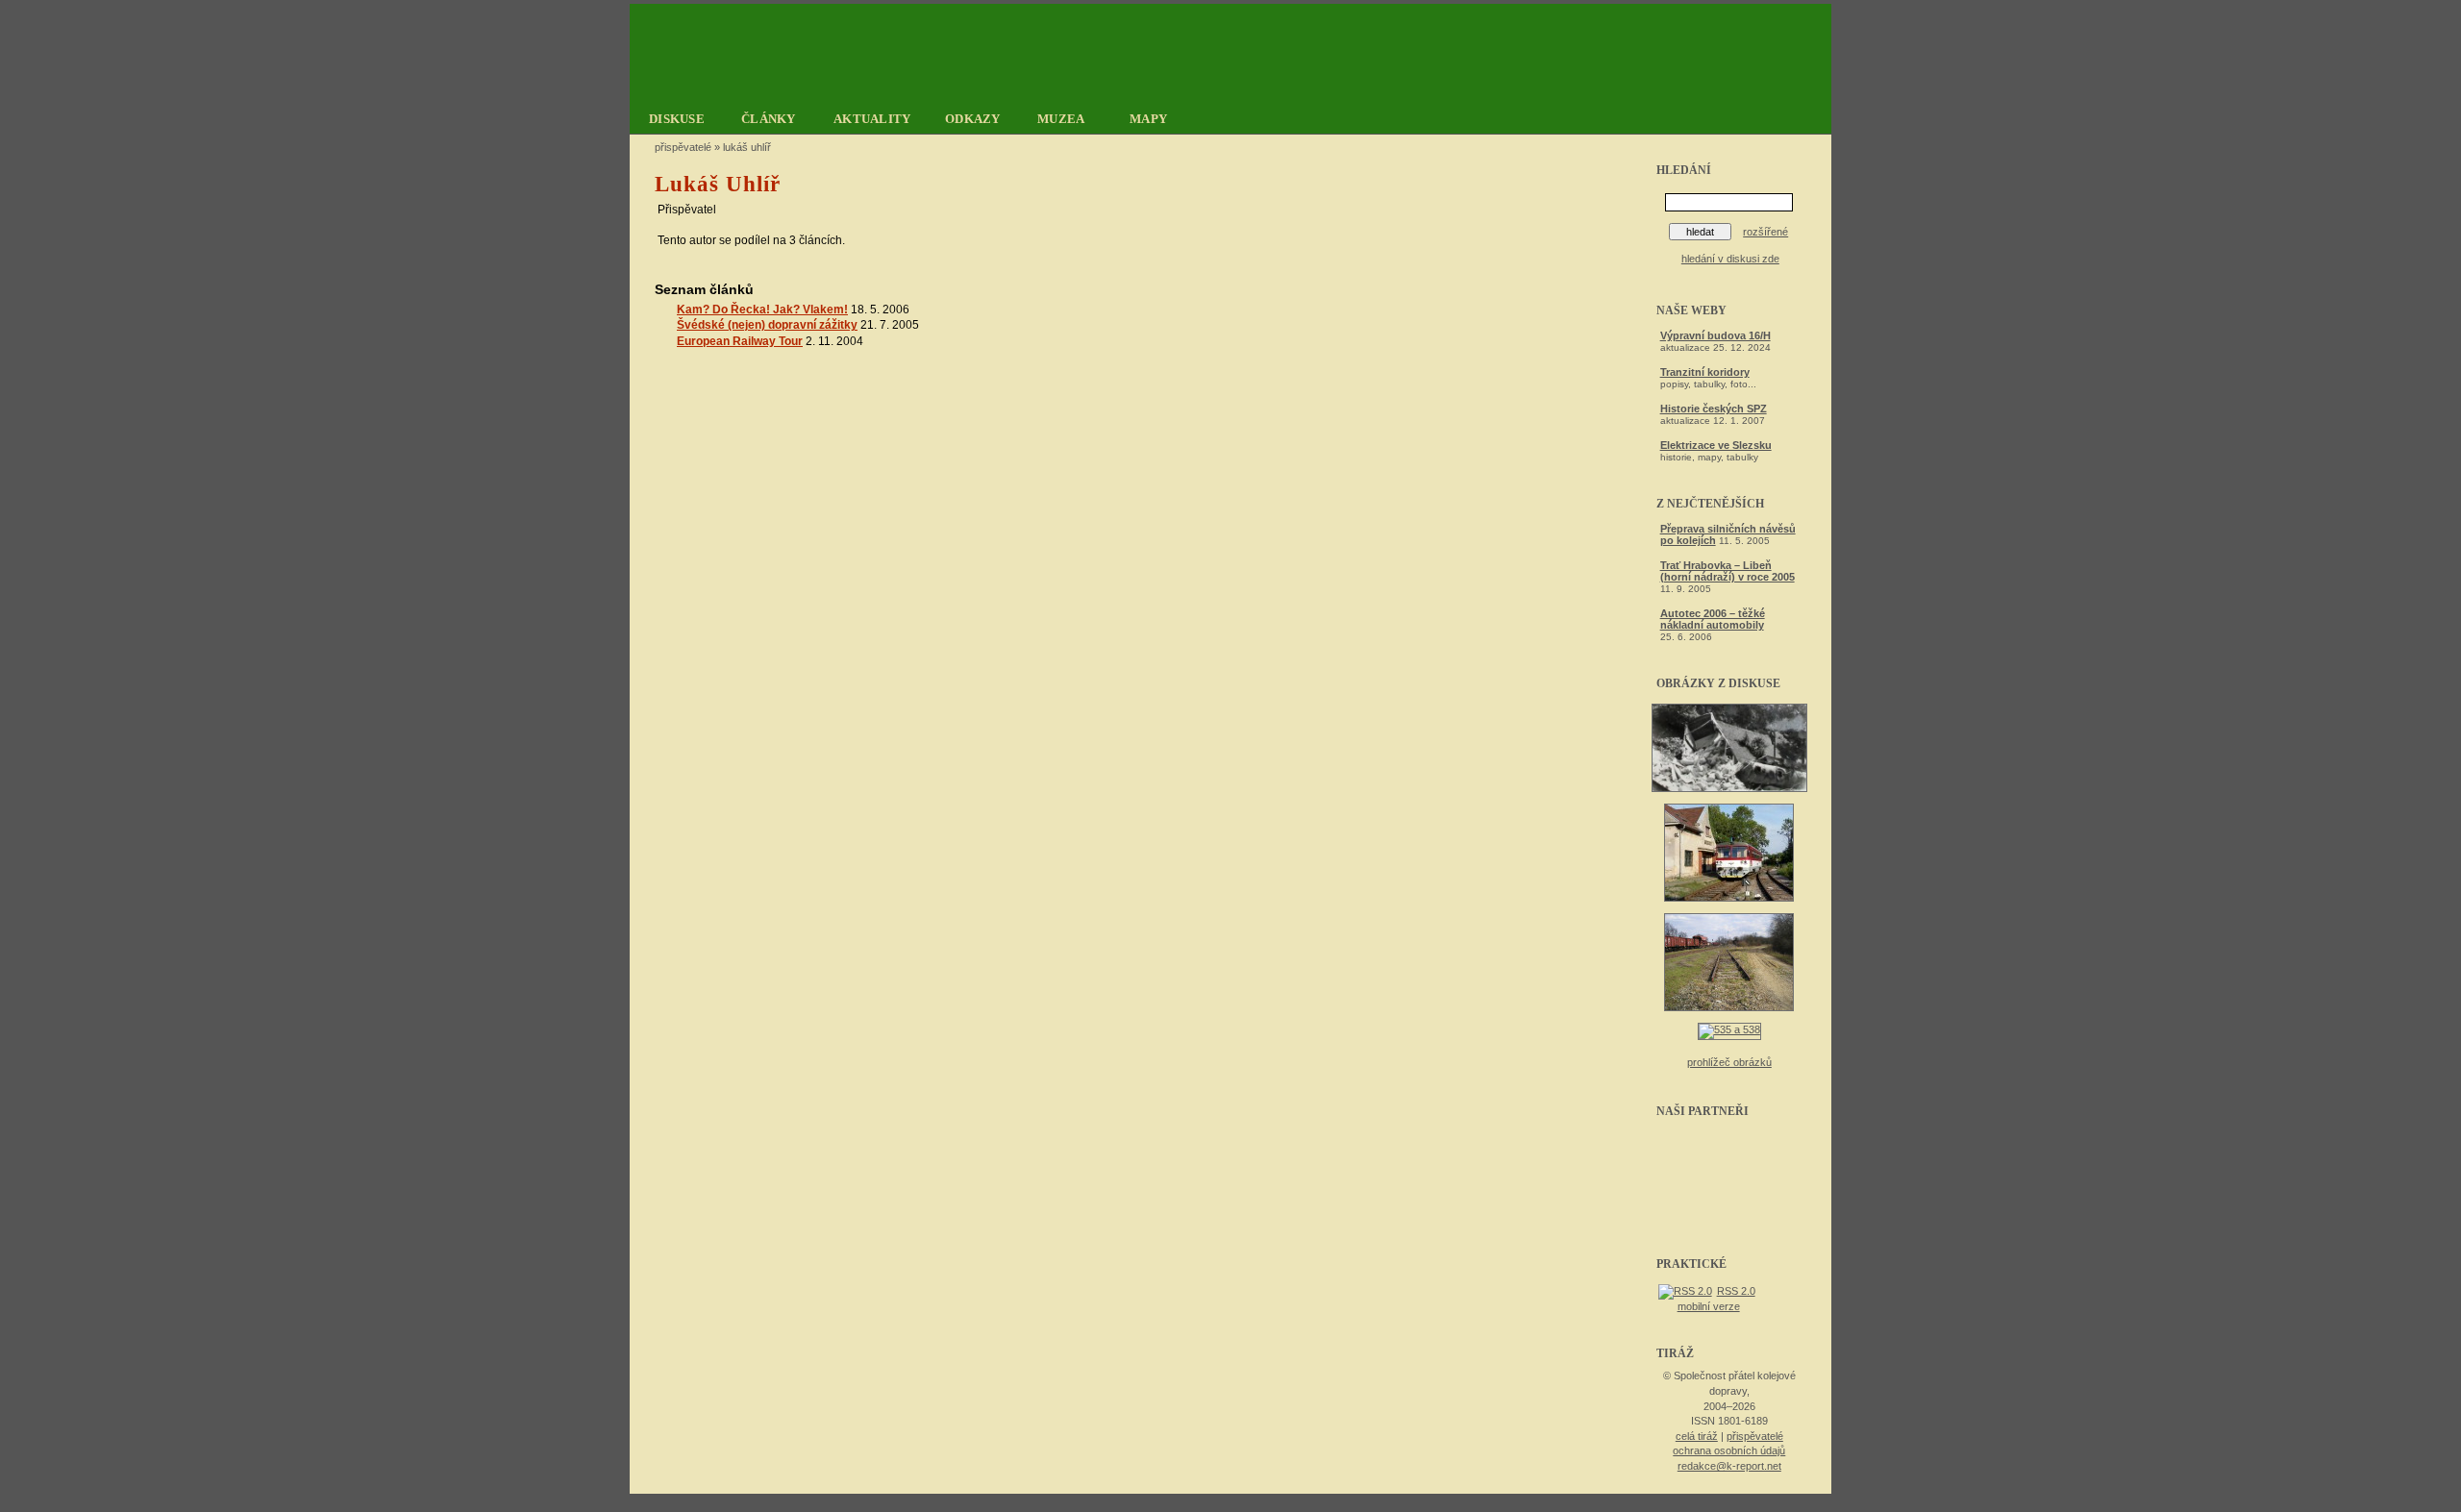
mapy (1148, 119)
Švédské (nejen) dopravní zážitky (767, 325)
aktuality (872, 119)
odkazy (973, 119)
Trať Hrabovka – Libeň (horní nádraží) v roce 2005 (1728, 571)
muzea (1061, 119)
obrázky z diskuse (1718, 683)
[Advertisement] (2144, 149)
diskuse (677, 119)
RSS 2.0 (1736, 1291)
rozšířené (1765, 232)
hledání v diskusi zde (1730, 259)
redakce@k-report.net (1729, 1466)
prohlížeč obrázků (1729, 1062)
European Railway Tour (740, 341)
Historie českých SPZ (1714, 409)
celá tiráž (1697, 1436)
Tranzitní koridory (1705, 372)
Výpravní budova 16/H (1715, 335)
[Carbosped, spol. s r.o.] (1729, 1159)
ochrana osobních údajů (1729, 1450)
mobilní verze (1709, 1306)
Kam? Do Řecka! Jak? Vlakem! (762, 310)
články (769, 119)
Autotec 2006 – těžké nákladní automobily (1713, 619)
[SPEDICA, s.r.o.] (1729, 1217)
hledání (1684, 170)
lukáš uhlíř (747, 147)
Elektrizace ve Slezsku (1716, 445)
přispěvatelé (1755, 1436)
